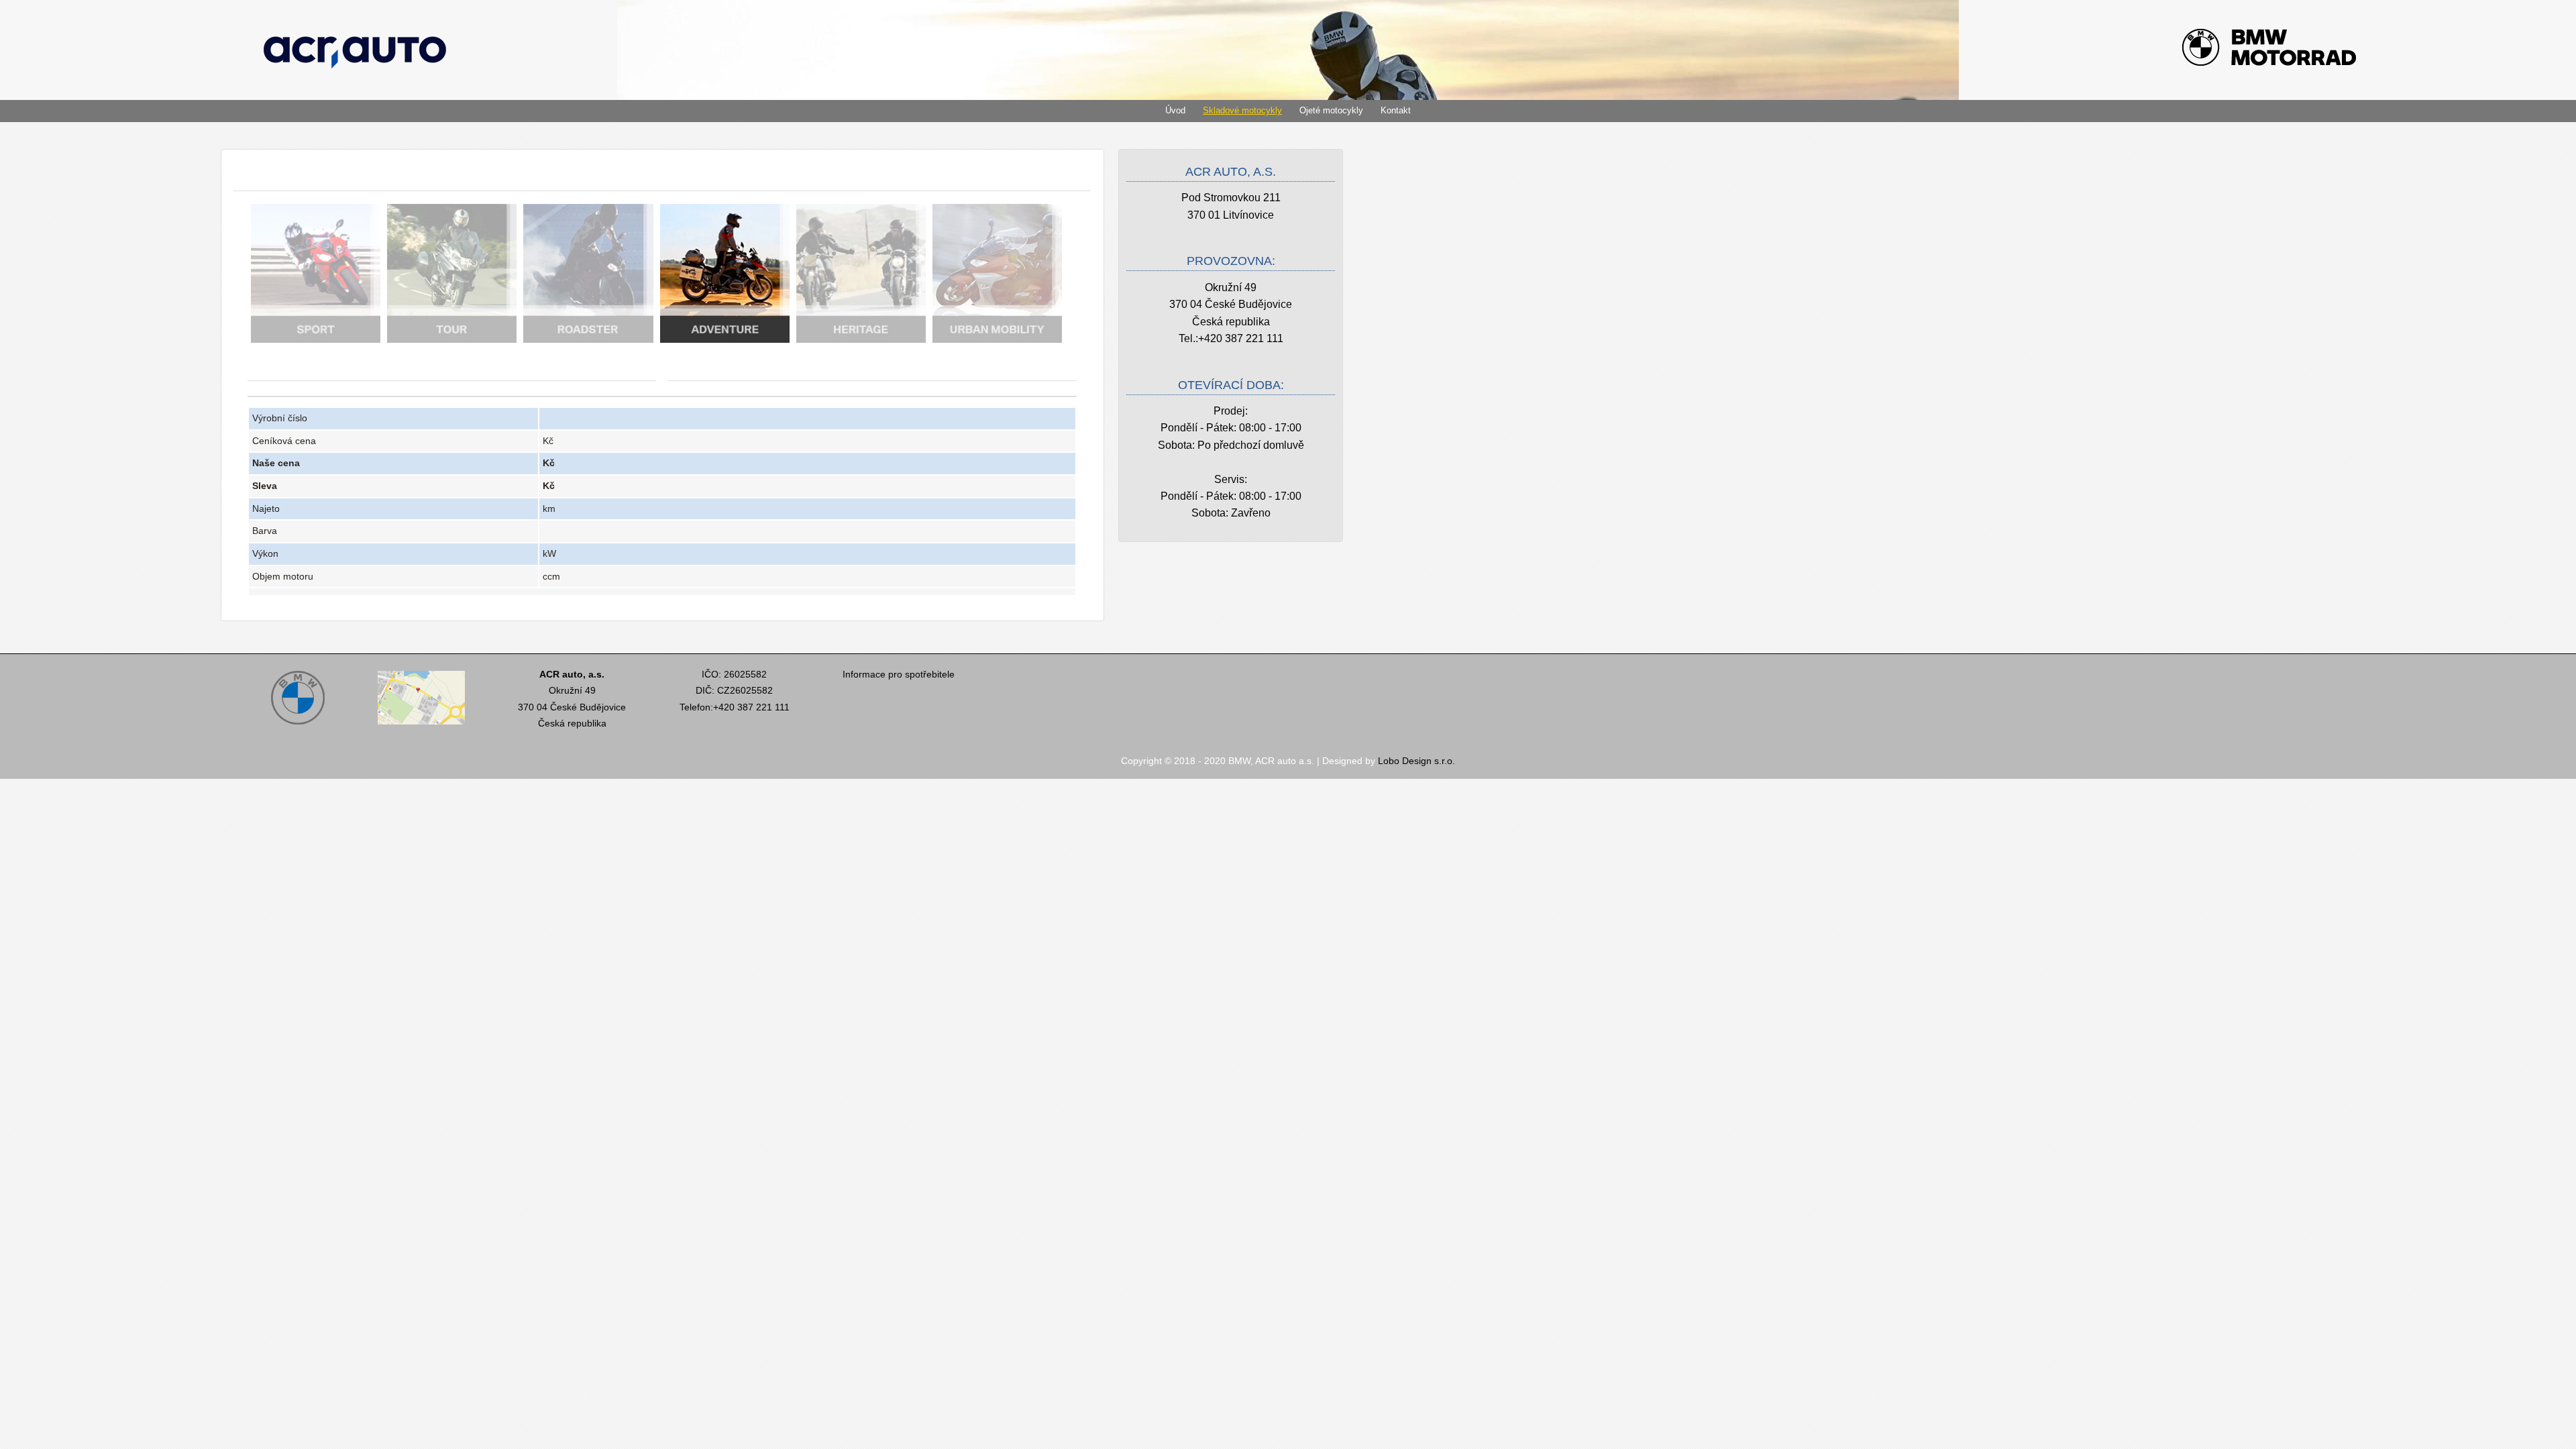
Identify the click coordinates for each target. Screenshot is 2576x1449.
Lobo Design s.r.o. (1416, 761)
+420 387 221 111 (1241, 338)
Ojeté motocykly (1331, 110)
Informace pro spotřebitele (899, 674)
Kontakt (1396, 110)
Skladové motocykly (1242, 110)
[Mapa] (421, 726)
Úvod (1175, 110)
